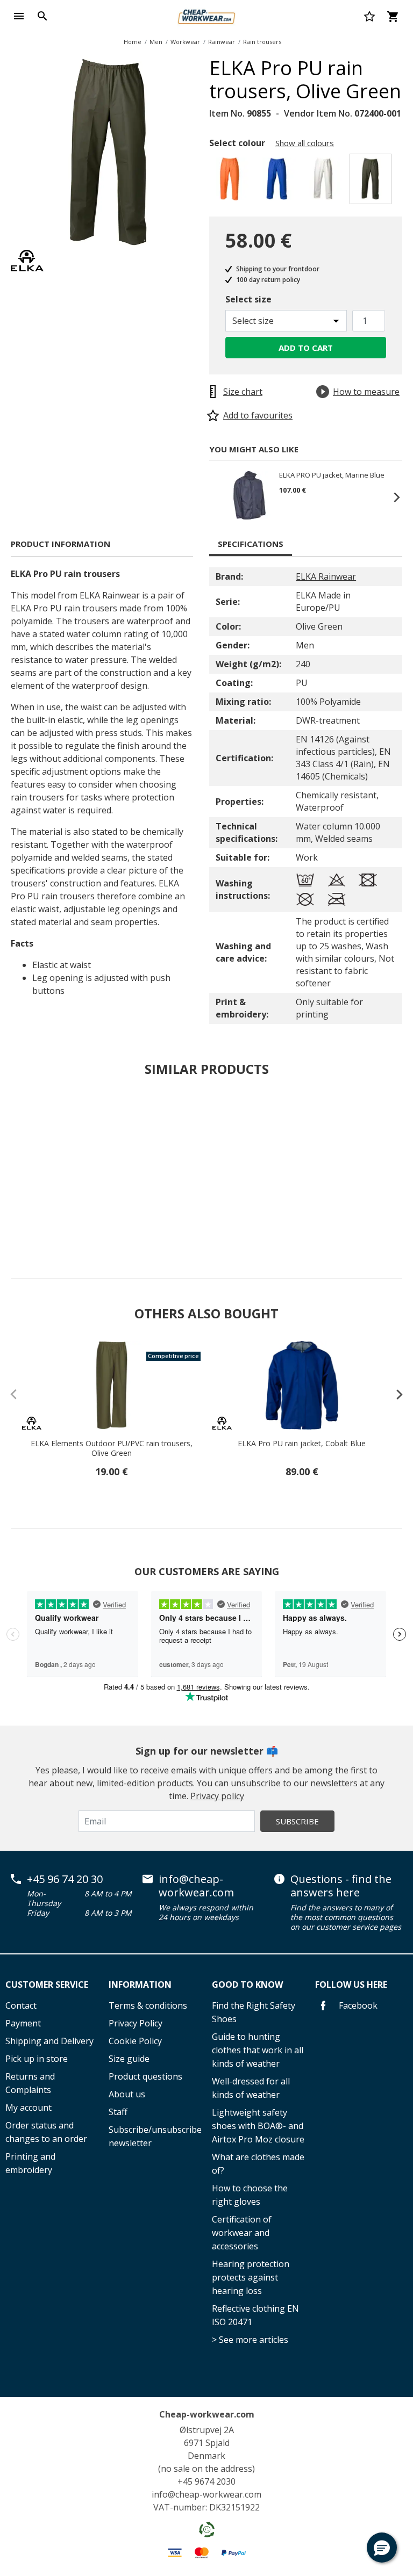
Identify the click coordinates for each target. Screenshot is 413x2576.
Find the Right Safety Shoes (254, 2012)
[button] (382, 2548)
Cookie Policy (135, 2041)
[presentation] (394, 1394)
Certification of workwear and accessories (242, 2233)
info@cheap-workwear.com (196, 1886)
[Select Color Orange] (232, 182)
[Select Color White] (325, 182)
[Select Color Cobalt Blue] (278, 182)
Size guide (129, 2059)
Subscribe (297, 1821)
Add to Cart (306, 348)
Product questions (145, 2076)
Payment (23, 2023)
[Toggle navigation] (19, 16)
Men (156, 42)
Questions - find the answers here (341, 1886)
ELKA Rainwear (326, 576)
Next (391, 497)
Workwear (185, 42)
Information (140, 1985)
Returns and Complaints (30, 2083)
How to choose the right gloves (250, 2195)
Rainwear (222, 42)
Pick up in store (37, 2059)
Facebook (357, 2005)
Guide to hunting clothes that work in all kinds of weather (258, 2050)
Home (133, 42)
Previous (220, 497)
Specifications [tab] (251, 544)
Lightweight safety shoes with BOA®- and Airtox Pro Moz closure (258, 2126)
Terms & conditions (148, 2005)
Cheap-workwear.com (207, 2414)
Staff (118, 2112)
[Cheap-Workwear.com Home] (206, 15)
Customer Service (47, 1985)
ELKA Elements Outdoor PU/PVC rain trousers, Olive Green (112, 1448)
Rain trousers (262, 42)
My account (29, 2108)
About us (127, 2094)
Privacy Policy (136, 2023)
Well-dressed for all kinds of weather (251, 2088)
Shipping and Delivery (49, 2041)
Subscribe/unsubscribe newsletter (155, 2136)
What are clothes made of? (258, 2164)
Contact (21, 2005)
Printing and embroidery (30, 2163)
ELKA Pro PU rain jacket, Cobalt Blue (302, 1444)
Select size (248, 299)
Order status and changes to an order (46, 2132)
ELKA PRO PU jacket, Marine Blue (332, 475)
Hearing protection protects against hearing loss (251, 2277)
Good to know (247, 1985)
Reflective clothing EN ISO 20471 (255, 2315)
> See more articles (250, 2340)
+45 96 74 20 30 (65, 1879)
